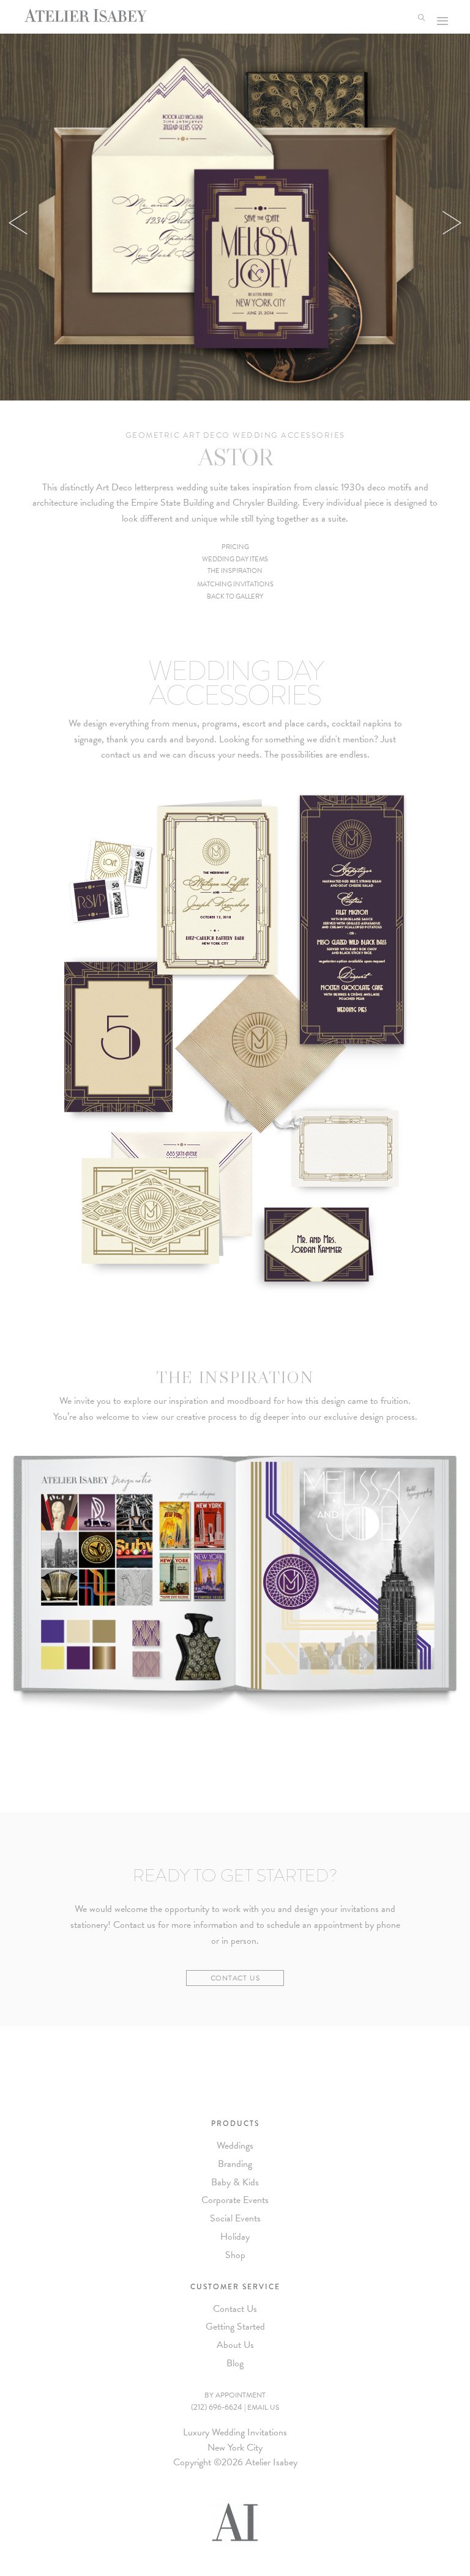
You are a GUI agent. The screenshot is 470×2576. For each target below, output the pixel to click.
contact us (121, 755)
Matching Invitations (235, 584)
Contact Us (235, 1978)
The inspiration (235, 571)
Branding (235, 2164)
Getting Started (235, 2327)
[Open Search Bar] (423, 17)
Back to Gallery (235, 596)
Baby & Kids (235, 2182)
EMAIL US (263, 2407)
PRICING (235, 547)
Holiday (235, 2237)
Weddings (235, 2146)
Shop (235, 2255)
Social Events (235, 2218)
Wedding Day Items (235, 559)
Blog (235, 2363)
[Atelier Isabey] (86, 15)
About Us (235, 2345)
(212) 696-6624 (217, 2407)
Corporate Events (235, 2200)
